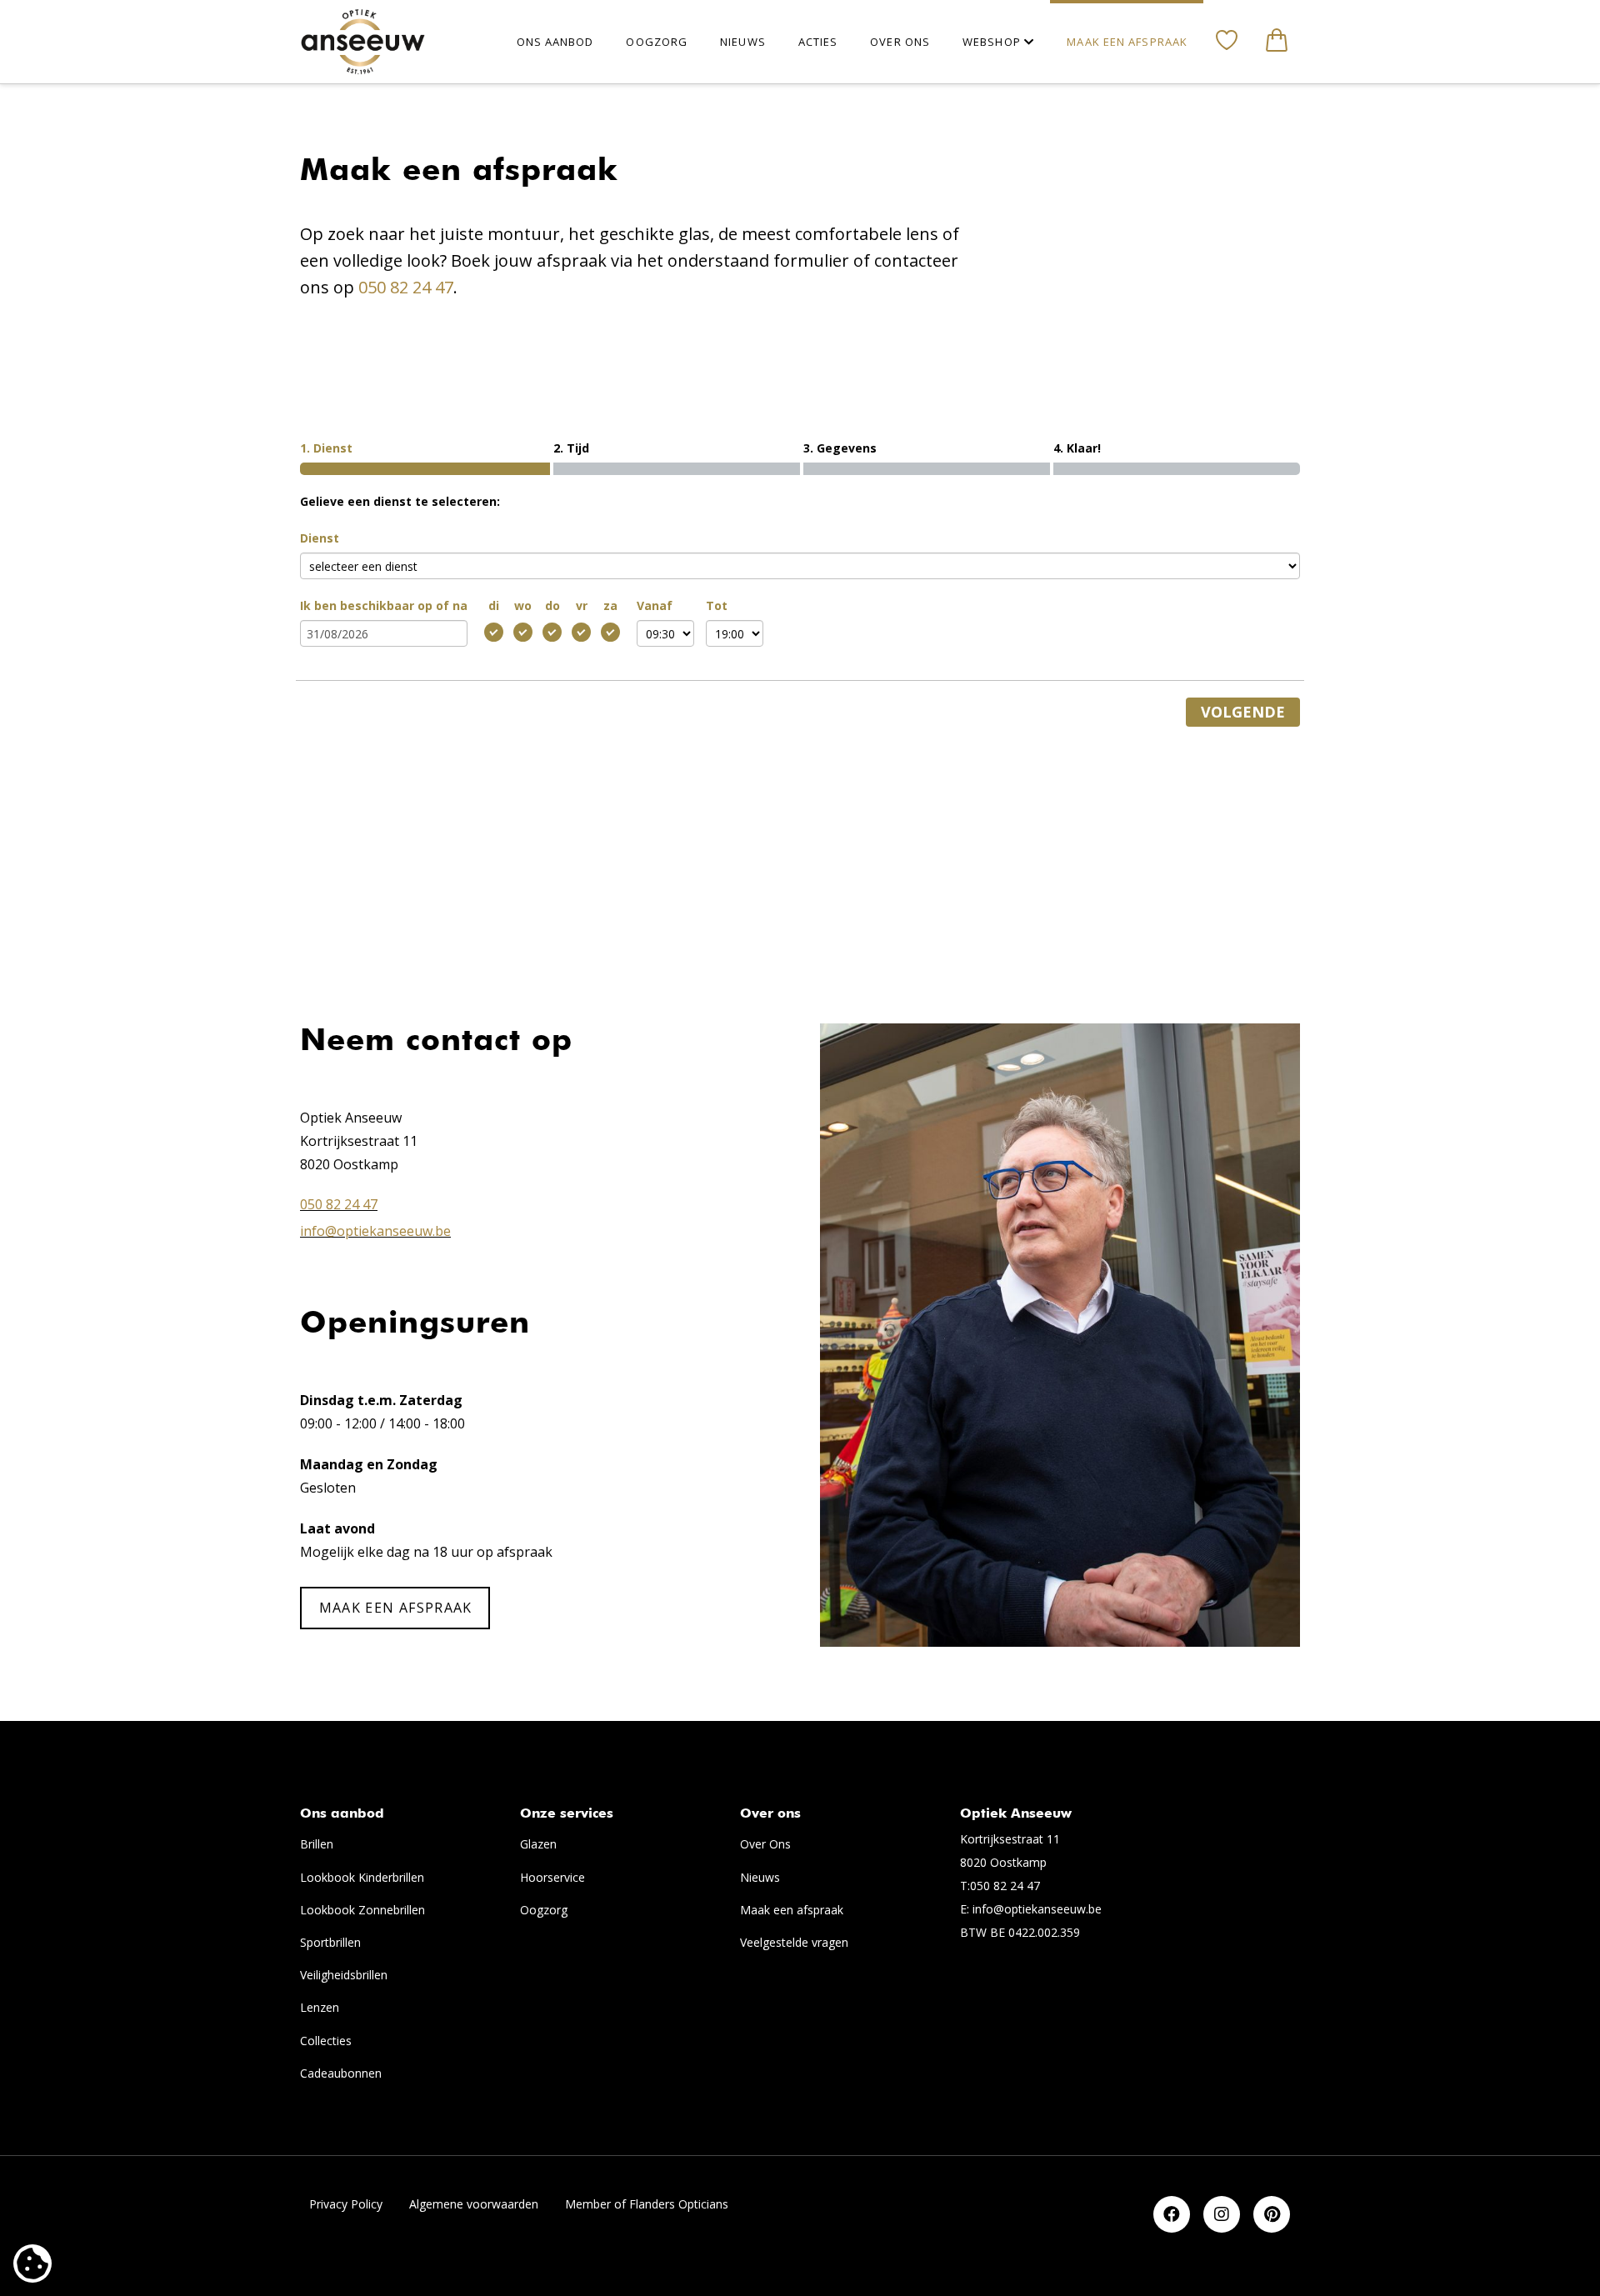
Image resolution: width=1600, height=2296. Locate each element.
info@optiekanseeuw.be (375, 1231)
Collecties (326, 2041)
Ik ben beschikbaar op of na (384, 605)
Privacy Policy (346, 2204)
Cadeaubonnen (341, 2073)
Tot (717, 605)
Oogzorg (544, 1910)
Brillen (317, 1844)
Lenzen (320, 2007)
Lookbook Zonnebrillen (362, 1910)
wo (523, 605)
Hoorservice (552, 1877)
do (552, 605)
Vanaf (655, 605)
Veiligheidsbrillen (344, 1975)
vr (582, 605)
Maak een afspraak (792, 1910)
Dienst (320, 538)
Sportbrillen (330, 1942)
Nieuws (760, 1877)
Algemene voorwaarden (474, 2204)
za (610, 605)
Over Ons (765, 1844)
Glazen (538, 1844)
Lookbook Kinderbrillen (362, 1877)
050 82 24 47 (406, 287)
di (494, 605)
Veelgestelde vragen (794, 1942)
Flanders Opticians (679, 2204)
